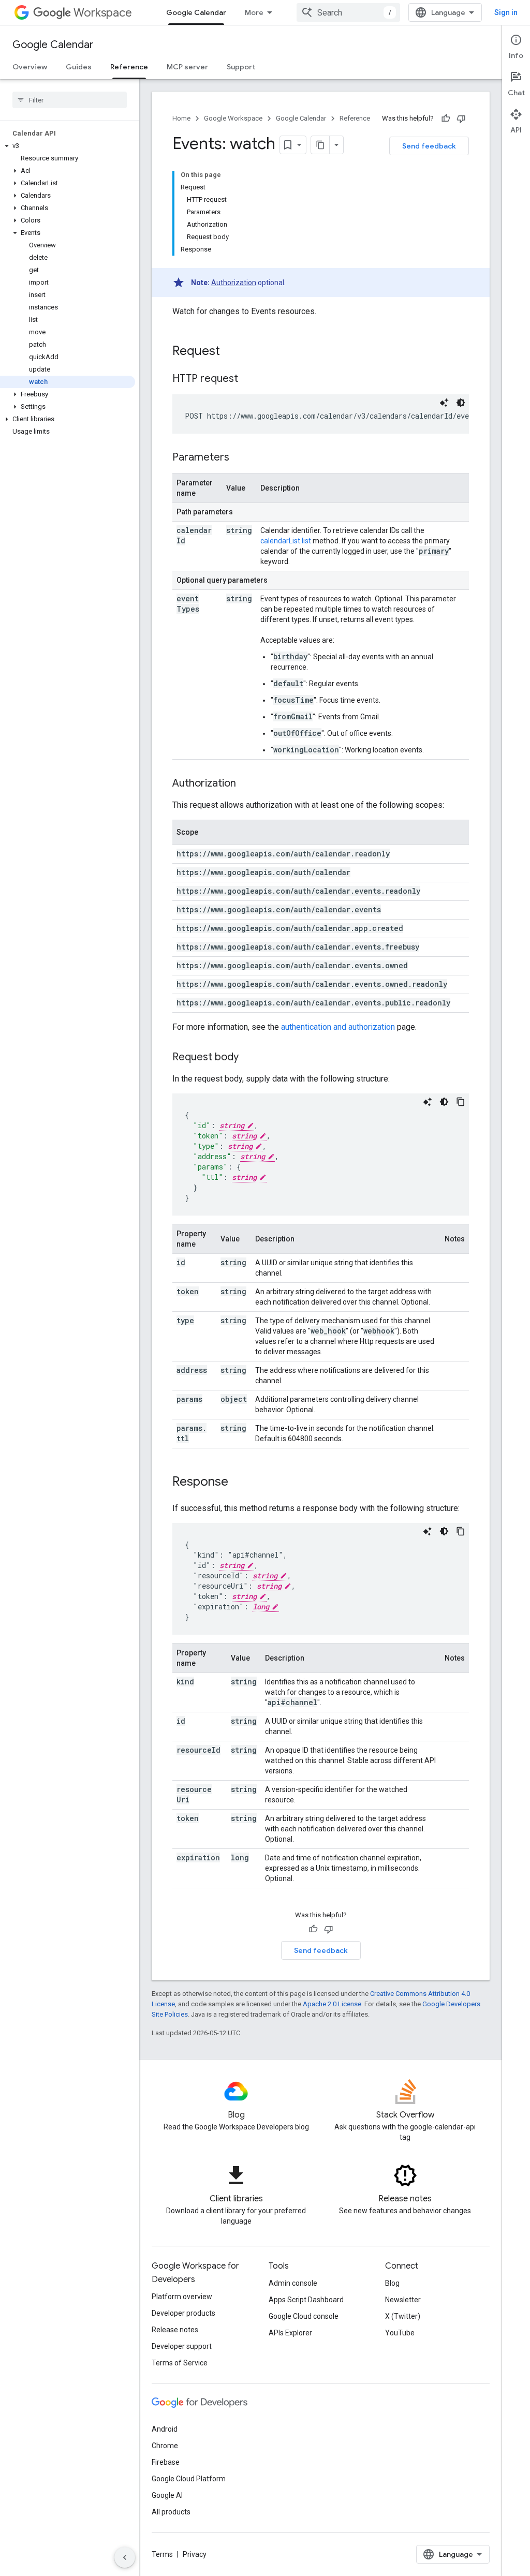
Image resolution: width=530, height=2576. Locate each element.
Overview (30, 67)
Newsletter (403, 2300)
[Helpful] (446, 119)
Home (181, 118)
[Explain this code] (444, 403)
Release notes (175, 2330)
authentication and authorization (338, 1027)
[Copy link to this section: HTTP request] (248, 379)
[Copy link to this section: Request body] (249, 1058)
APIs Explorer (290, 2333)
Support (241, 67)
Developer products (183, 2313)
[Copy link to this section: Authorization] (246, 784)
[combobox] (348, 12)
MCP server (187, 67)
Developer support (182, 2346)
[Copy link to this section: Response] (239, 1483)
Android (165, 2429)
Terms (162, 2554)
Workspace (103, 13)
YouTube (400, 2333)
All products (171, 2512)
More (254, 12)
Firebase (166, 2462)
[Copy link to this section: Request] (230, 352)
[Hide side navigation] (125, 2557)
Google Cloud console (304, 2316)
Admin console (293, 2283)
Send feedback (429, 146)
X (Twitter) (403, 2316)
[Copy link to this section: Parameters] (240, 458)
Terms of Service (180, 2363)
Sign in (506, 12)
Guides (79, 67)
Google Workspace (233, 118)
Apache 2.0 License (332, 2004)
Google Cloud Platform (189, 2479)
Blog (392, 2283)
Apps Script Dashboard (306, 2300)
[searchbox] (70, 100)
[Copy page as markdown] (320, 145)
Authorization (234, 283)
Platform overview (182, 2297)
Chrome (165, 2446)
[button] (68, 146)
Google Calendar (196, 12)
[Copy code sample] (461, 1102)
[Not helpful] (461, 119)
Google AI (167, 2495)
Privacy (195, 2554)
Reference (129, 67)
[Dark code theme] (461, 403)
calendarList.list (286, 541)
